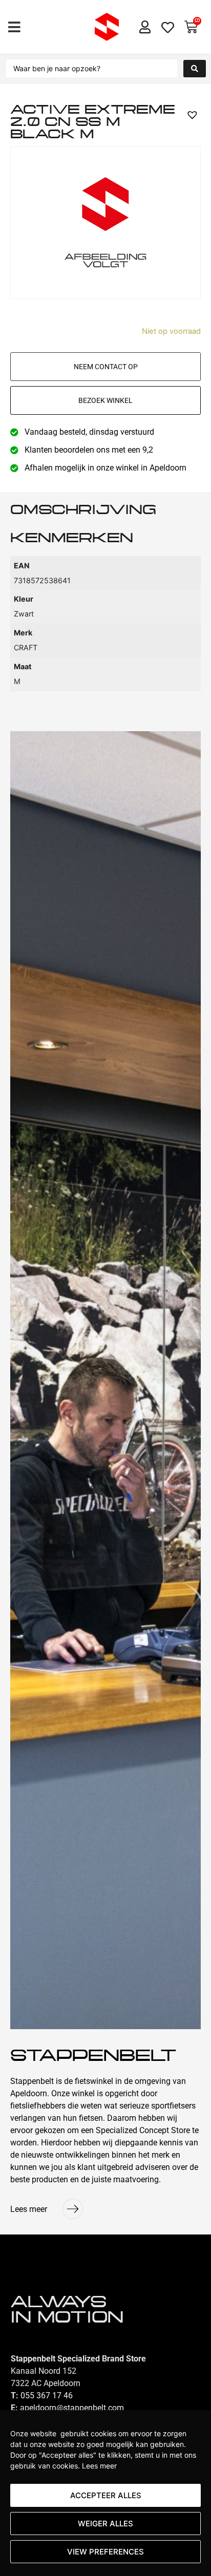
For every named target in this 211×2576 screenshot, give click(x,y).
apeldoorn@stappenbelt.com (72, 2408)
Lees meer (99, 2466)
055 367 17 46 (47, 2396)
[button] (14, 27)
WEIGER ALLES (105, 2524)
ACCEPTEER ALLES (106, 2495)
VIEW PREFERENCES (105, 2552)
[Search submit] (195, 69)
